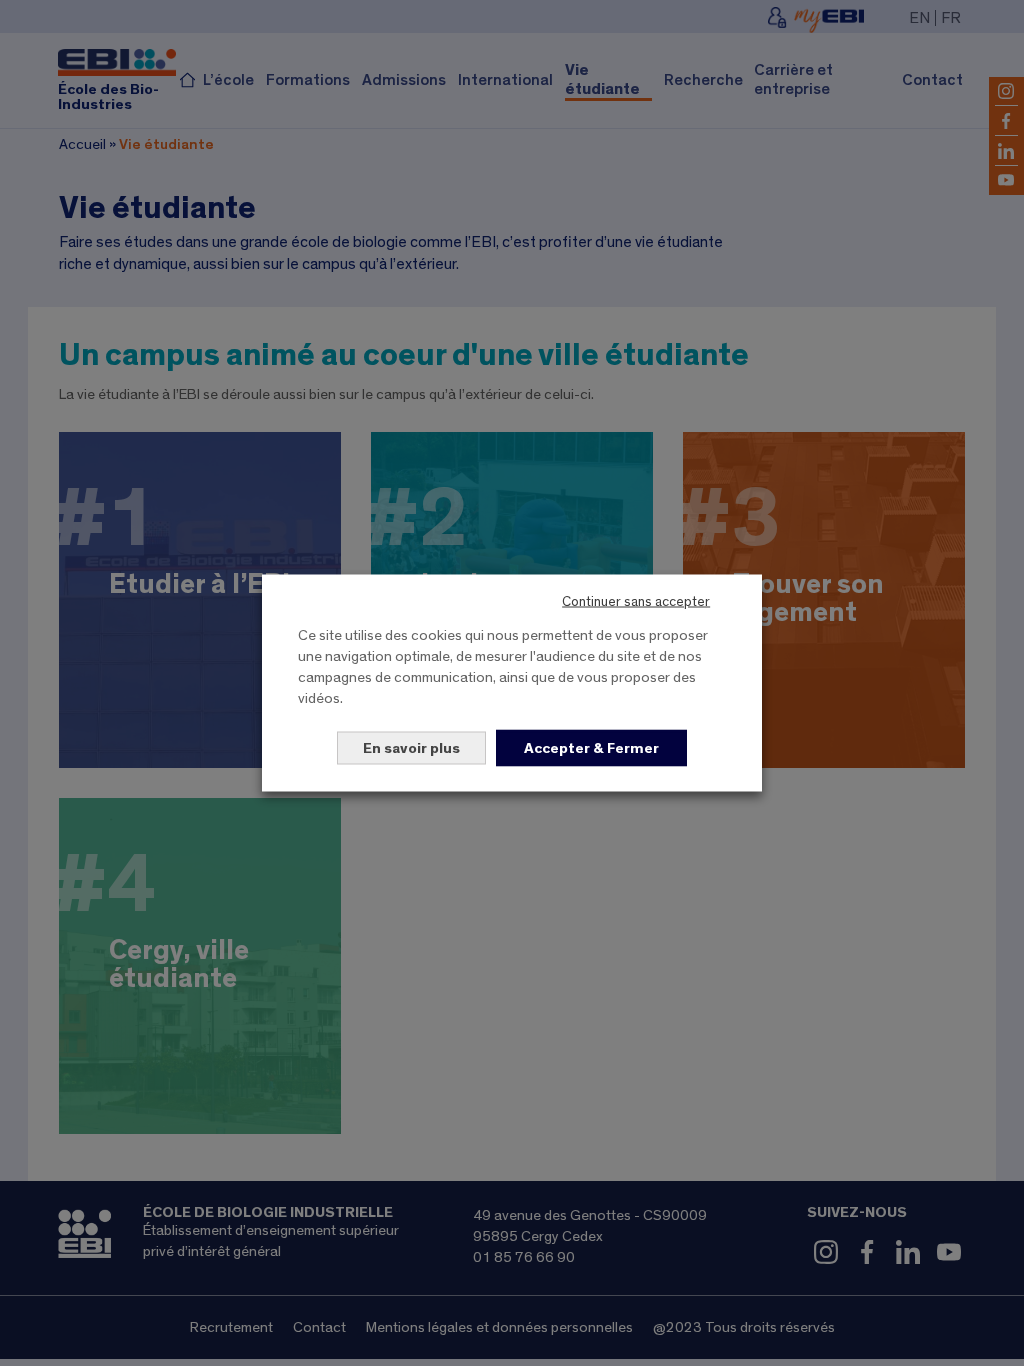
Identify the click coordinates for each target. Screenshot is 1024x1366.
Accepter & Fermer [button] (591, 748)
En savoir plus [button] (411, 748)
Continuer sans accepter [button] (636, 602)
